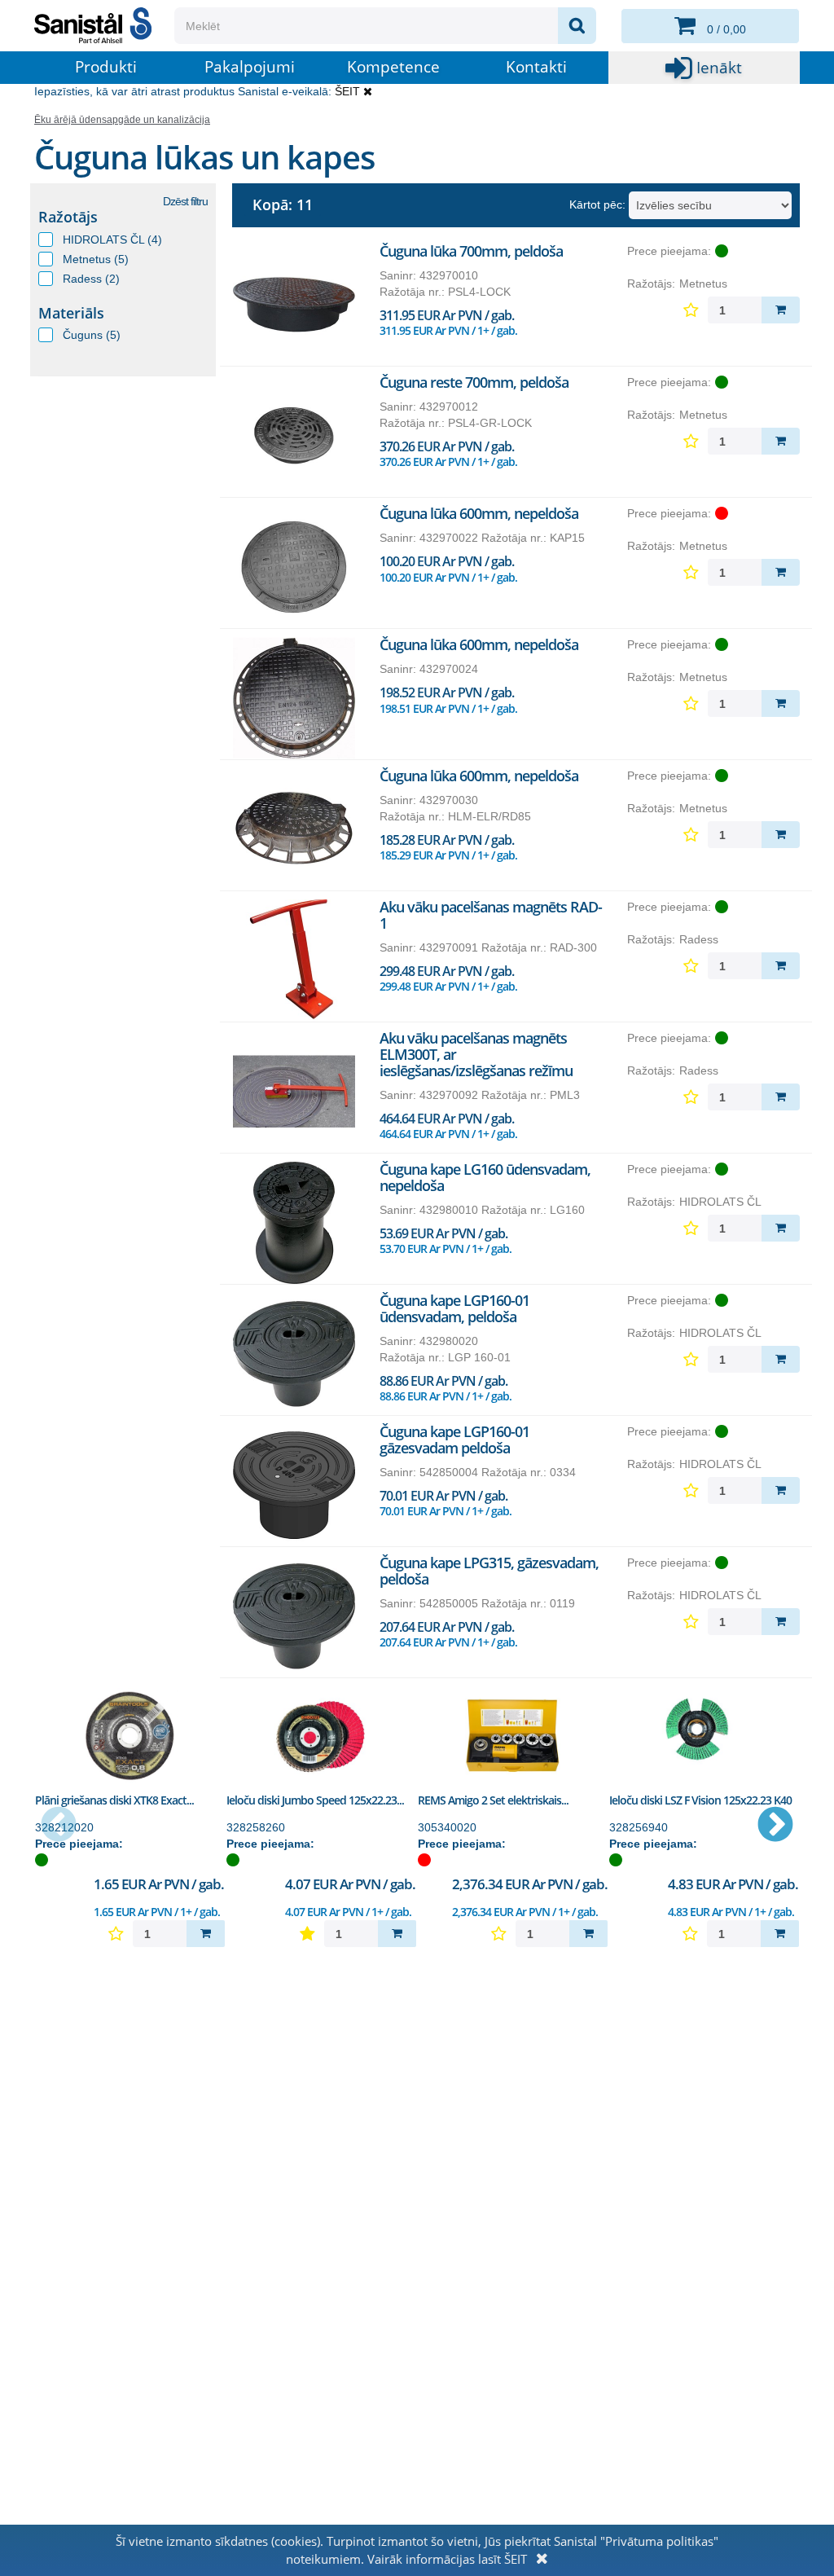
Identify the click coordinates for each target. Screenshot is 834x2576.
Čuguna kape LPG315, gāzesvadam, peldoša (489, 1571)
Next (775, 1826)
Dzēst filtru (185, 201)
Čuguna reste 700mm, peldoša (474, 382)
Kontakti (536, 67)
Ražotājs (68, 217)
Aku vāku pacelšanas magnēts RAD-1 (491, 915)
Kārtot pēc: (597, 204)
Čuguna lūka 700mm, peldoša (471, 251)
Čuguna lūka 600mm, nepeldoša (479, 513)
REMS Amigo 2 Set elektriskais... (493, 1800)
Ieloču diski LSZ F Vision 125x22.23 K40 (700, 1800)
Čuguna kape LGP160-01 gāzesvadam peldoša (454, 1440)
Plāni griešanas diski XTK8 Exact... (114, 1800)
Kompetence (393, 67)
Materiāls (71, 313)
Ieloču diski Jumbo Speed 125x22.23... (315, 1800)
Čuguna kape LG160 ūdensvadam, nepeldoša (485, 1177)
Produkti (106, 67)
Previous (59, 1826)
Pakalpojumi (250, 67)
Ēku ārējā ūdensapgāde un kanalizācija (122, 120)
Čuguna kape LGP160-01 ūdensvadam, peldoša (454, 1308)
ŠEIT (347, 91)
